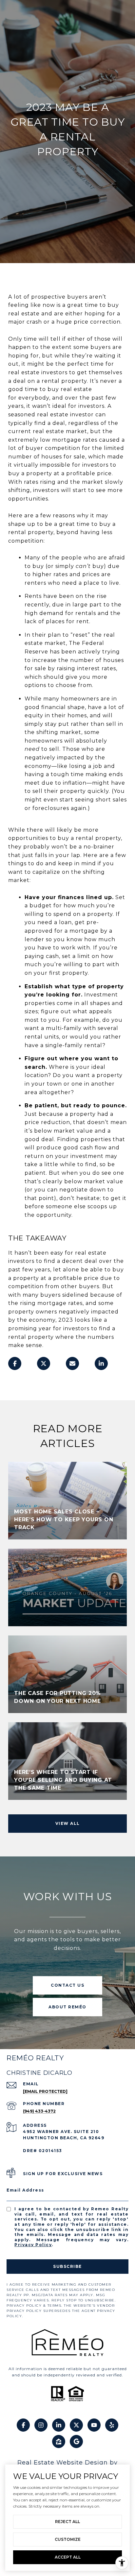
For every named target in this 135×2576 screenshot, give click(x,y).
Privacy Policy (33, 2245)
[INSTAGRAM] (41, 2425)
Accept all (68, 2557)
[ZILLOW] (59, 2441)
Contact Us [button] (67, 1985)
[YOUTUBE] (94, 2425)
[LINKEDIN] (59, 2425)
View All (68, 1823)
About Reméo (67, 2007)
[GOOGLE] (76, 2441)
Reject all (67, 2522)
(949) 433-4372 (39, 2111)
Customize (68, 2539)
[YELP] (112, 2425)
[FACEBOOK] (23, 2425)
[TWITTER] (76, 2425)
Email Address (25, 2190)
